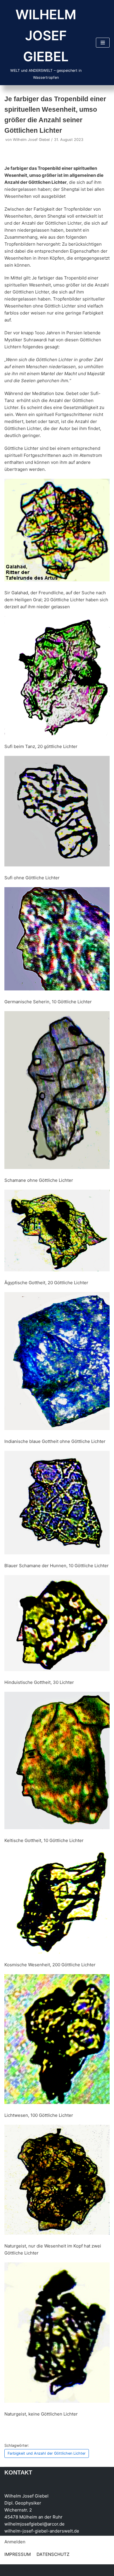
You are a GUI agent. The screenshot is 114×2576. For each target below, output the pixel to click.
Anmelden (15, 2542)
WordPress (64, 2570)
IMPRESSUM (18, 2554)
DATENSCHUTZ (53, 2554)
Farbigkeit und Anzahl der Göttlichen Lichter (47, 2453)
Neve (10, 2570)
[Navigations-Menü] (103, 43)
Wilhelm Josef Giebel (31, 140)
